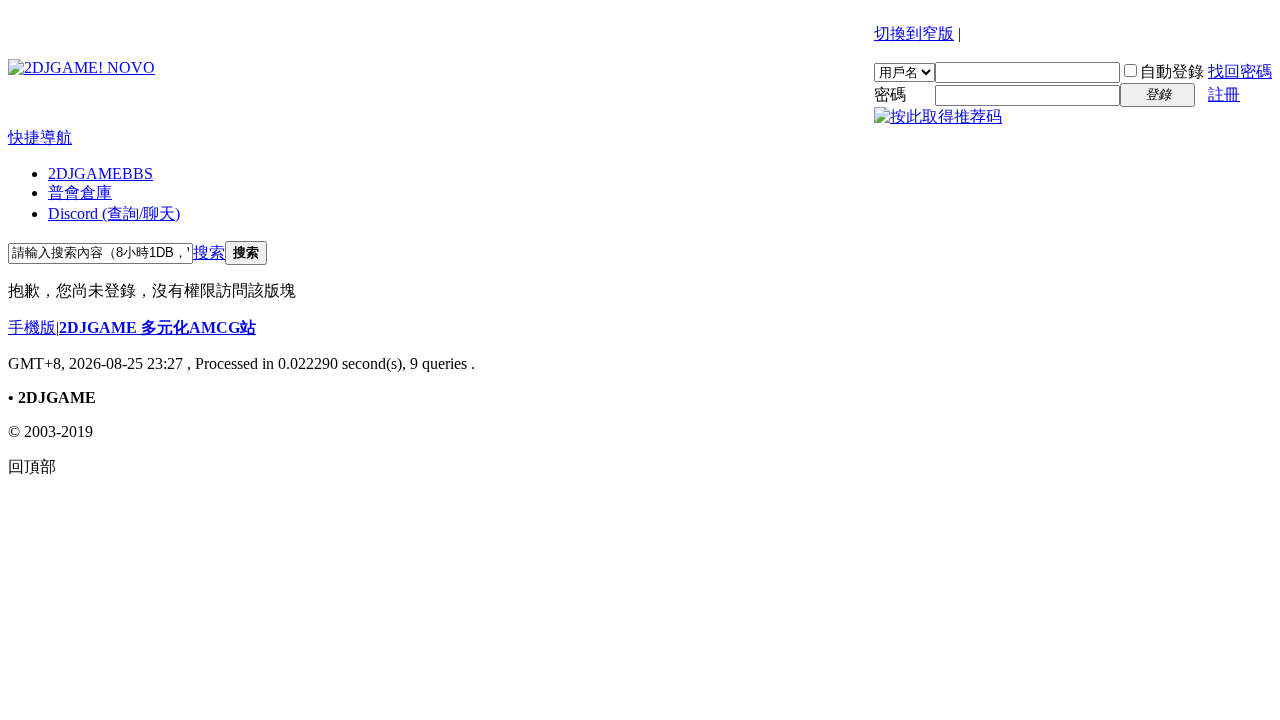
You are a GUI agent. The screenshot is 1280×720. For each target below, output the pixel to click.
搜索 (209, 252)
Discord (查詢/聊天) (114, 213)
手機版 (32, 327)
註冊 (1224, 94)
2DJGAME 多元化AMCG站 (157, 327)
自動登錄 (1172, 71)
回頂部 (32, 466)
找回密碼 (1240, 71)
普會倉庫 (80, 192)
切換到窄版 (914, 33)
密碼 (890, 94)
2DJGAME (100, 173)
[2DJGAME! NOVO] (81, 67)
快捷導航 (40, 137)
